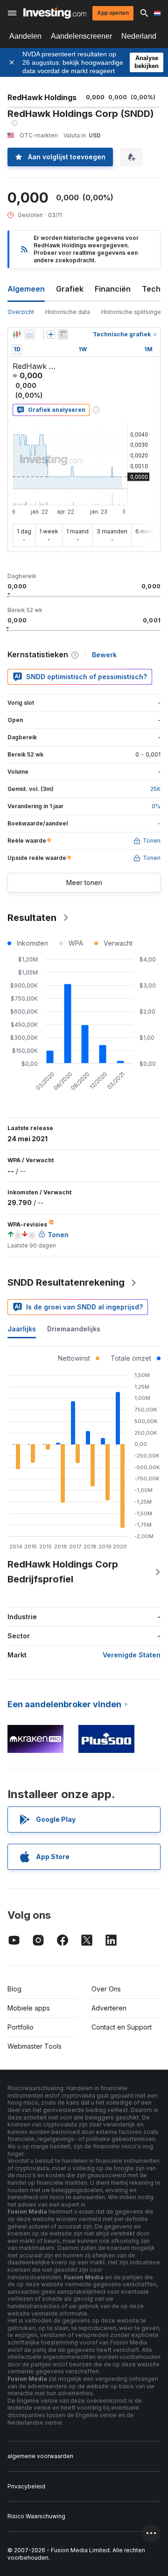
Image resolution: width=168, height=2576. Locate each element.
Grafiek (70, 289)
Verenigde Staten (132, 1655)
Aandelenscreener (81, 36)
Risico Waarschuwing (36, 2516)
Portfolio (21, 2027)
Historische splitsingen (133, 312)
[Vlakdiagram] (30, 334)
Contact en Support (122, 2027)
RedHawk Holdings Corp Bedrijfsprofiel (63, 1572)
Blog (14, 1989)
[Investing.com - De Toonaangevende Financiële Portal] (55, 13)
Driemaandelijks (74, 1329)
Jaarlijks (22, 1329)
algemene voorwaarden (40, 2456)
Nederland (139, 36)
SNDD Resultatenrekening (66, 1282)
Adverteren (109, 2008)
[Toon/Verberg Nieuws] (63, 334)
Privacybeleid (26, 2486)
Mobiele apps (29, 2008)
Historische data (68, 312)
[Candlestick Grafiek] (17, 334)
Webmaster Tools (35, 2046)
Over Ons (106, 1989)
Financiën (113, 289)
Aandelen (25, 36)
